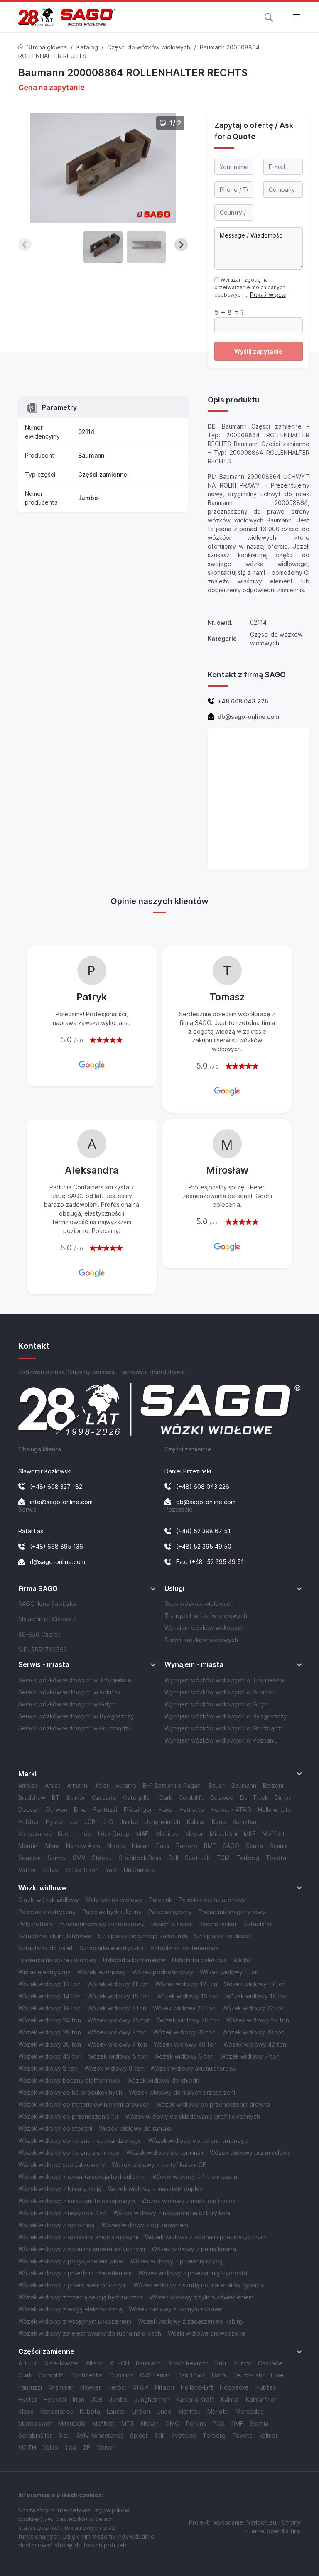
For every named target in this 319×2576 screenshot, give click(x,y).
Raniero (187, 1846)
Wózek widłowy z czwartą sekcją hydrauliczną (82, 2177)
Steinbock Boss (140, 1858)
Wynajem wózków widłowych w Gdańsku (221, 1692)
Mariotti (218, 2411)
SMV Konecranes (100, 2435)
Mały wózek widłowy (114, 1900)
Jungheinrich (163, 1822)
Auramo (126, 1786)
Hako (166, 1810)
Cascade (104, 1798)
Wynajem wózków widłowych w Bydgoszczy (226, 1716)
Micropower (35, 2423)
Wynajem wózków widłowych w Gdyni (217, 1704)
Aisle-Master (62, 2363)
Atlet (102, 1786)
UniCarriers (139, 1870)
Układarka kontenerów (134, 1960)
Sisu (64, 2435)
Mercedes (250, 2411)
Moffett (274, 1834)
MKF (250, 1834)
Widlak (242, 1960)
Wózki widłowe (42, 1888)
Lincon (141, 2411)
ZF (87, 2447)
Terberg (248, 1858)
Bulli (221, 2363)
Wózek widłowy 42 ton (255, 2044)
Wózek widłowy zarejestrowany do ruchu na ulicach (90, 2333)
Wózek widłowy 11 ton (118, 1984)
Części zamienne (103, 474)
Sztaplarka (258, 1924)
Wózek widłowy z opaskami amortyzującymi (78, 2237)
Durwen (57, 1810)
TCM (223, 1858)
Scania (279, 1846)
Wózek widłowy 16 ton (187, 1996)
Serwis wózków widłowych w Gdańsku (71, 1692)
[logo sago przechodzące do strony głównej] (67, 17)
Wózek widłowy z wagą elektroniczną (70, 2309)
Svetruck (197, 1858)
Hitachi (164, 2387)
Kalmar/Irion (262, 2399)
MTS (128, 2423)
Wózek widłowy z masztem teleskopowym (77, 2201)
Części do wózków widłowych (149, 47)
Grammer (61, 2387)
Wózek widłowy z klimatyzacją (60, 2189)
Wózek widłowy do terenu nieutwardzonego (80, 2141)
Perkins (196, 2423)
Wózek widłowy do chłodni (164, 2080)
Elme (80, 1810)
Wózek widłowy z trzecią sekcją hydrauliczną (81, 2297)
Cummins (121, 2375)
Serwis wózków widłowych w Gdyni (67, 1704)
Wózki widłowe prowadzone (207, 2333)
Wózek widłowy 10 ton (49, 1984)
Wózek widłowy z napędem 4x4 (63, 2213)
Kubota (90, 2411)
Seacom (29, 1858)
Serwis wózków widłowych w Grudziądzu (75, 1728)
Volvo (50, 1870)
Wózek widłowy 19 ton (49, 2008)
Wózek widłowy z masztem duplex (156, 2189)
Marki (27, 1774)
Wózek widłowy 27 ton (258, 2020)
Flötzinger (138, 1810)
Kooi (64, 1834)
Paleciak (161, 1900)
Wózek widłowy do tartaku (136, 2129)
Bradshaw (32, 1798)
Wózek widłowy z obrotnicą (56, 2225)
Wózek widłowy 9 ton (114, 2068)
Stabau (102, 1858)
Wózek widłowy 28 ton (50, 2032)
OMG (172, 2423)
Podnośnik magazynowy (232, 1912)
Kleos (26, 2411)
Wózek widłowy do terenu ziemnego (69, 2153)
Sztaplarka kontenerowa (184, 1948)
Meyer (194, 1834)
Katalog (87, 47)
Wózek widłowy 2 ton (117, 2008)
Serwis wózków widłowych (201, 1640)
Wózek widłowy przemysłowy (250, 2153)
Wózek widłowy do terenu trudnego (198, 2141)
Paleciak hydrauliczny (112, 1912)
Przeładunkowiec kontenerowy (102, 1924)
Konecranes (35, 1834)
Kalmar (196, 1822)
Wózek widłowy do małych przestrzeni (182, 2092)
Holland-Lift (274, 1810)
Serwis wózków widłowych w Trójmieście (75, 1680)
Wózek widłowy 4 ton (117, 2044)
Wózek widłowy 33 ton (253, 2032)
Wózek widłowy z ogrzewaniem (145, 2225)
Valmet (269, 2435)
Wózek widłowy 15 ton (118, 1996)
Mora (52, 1846)
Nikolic (116, 1846)
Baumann (91, 455)
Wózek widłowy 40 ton (185, 2044)
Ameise (28, 1786)
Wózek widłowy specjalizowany (62, 2165)
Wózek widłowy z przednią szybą (177, 2261)
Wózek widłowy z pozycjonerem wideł (71, 2261)
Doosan (29, 1810)
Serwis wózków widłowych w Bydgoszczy (76, 1716)
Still (173, 1858)
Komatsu (244, 1822)
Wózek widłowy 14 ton (49, 1996)
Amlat (53, 1786)
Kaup (219, 1822)
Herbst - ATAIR (231, 1810)
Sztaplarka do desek (223, 1936)
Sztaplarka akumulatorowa (55, 1936)
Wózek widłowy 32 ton (184, 2032)
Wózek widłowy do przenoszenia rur (69, 2116)
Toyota (276, 1858)
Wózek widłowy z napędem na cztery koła (172, 2213)
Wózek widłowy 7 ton (250, 2056)
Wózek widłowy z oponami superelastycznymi (82, 2249)
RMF (210, 1846)
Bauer (217, 1786)
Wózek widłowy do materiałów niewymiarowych (84, 2104)
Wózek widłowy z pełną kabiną (194, 2249)
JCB (90, 1822)
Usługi (174, 1589)
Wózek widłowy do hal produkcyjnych (70, 2092)
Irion (79, 2399)
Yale (111, 1870)
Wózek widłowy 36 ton (50, 2044)
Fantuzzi (105, 1810)
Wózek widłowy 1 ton (229, 1972)
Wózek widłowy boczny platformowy (69, 2080)
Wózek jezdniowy (102, 1972)
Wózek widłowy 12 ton (186, 1984)
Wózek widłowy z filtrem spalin (195, 2177)
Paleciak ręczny (170, 1912)
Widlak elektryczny (44, 1972)
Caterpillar (137, 1798)
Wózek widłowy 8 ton (48, 2068)
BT (56, 1798)
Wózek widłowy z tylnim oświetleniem (201, 2297)
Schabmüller (35, 2435)
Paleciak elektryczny (47, 1912)
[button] (269, 17)
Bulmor (76, 1798)
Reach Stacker (172, 1924)
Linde (84, 1834)
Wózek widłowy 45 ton (50, 2056)
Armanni (78, 1786)
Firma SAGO (38, 1589)
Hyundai (55, 2399)
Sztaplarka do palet (46, 1948)
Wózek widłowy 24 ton (50, 2020)
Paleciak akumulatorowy (212, 1900)
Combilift (191, 1798)
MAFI (143, 1834)
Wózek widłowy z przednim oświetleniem (75, 2273)
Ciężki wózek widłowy (49, 1900)
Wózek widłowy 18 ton (256, 1996)
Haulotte (192, 1810)
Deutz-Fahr (248, 2375)
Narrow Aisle (83, 1846)
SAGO (231, 1846)
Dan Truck (254, 1798)
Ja (74, 1822)
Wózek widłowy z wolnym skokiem (176, 2309)
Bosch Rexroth (188, 2363)
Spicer (139, 2435)
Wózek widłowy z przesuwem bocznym (72, 2285)
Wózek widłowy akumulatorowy (194, 2068)
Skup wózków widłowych (199, 1604)
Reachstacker (218, 1924)
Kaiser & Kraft (195, 2399)
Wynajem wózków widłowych (205, 1628)
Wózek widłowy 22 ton (253, 2008)
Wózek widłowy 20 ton (184, 2008)
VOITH (27, 2447)
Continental (86, 2375)
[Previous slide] (25, 245)
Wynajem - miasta (194, 1665)
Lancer (116, 2411)
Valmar (106, 2447)
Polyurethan (35, 1924)
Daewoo (222, 1798)
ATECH (120, 2363)
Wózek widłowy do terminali (165, 2153)
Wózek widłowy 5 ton (118, 2056)
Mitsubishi (223, 1834)
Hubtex (29, 1822)
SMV (79, 1858)
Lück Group (114, 1834)
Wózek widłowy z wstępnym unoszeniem (75, 2321)
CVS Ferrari (155, 2375)
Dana (219, 2375)
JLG (108, 1822)
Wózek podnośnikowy (163, 1972)
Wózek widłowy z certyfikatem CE (159, 2165)
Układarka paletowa (199, 1960)
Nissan (141, 1846)
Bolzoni (273, 1786)
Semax (57, 1858)
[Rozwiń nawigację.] (296, 17)
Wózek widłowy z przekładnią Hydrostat (194, 2273)
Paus (163, 1846)
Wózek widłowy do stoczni (55, 2129)
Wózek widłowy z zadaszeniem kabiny (191, 2321)
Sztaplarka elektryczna (112, 1948)
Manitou (167, 1834)
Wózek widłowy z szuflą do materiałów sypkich (198, 2285)
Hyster (55, 1822)
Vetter (27, 1870)
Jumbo (129, 1822)
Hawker (91, 2387)
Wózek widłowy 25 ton (119, 2020)
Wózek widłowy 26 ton (188, 2020)
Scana (254, 1846)
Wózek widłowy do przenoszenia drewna (213, 2104)
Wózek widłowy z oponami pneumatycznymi (206, 2237)
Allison (95, 2363)
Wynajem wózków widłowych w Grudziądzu (225, 1728)
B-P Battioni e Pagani (172, 1786)
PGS (219, 2423)
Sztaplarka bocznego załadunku (143, 1936)
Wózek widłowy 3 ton (117, 2032)
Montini (28, 1846)
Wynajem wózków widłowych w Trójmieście (224, 1680)
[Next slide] (181, 245)
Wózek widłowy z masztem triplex (189, 2201)
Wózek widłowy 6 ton (184, 2056)
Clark (165, 1798)
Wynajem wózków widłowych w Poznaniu (221, 1740)
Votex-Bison (82, 1870)
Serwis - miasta (44, 1665)
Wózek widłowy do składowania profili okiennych (193, 2116)
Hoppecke (234, 2387)
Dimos (283, 1798)
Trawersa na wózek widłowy (57, 1960)
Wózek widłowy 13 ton (255, 1984)
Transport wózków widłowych (206, 1616)
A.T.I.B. (28, 2363)
